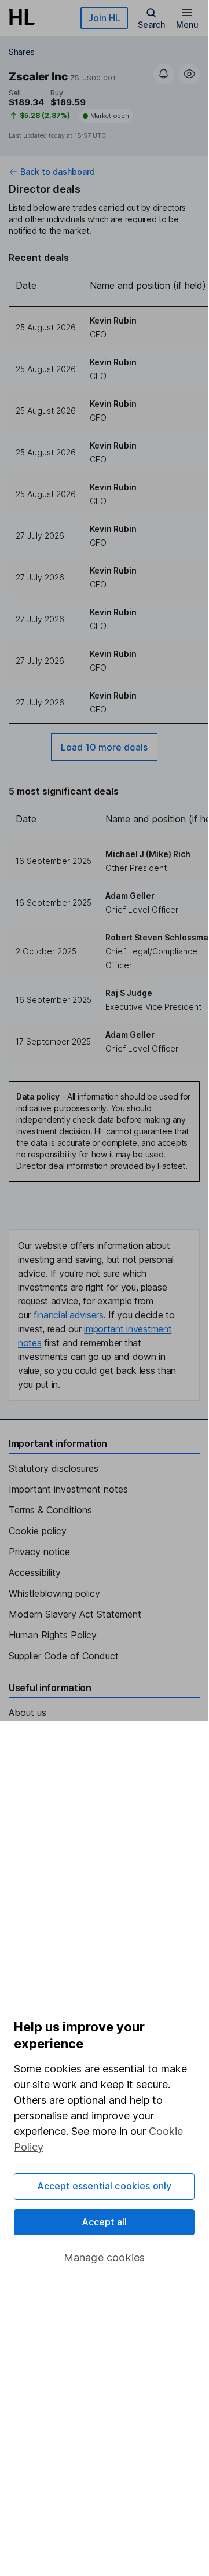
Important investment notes (68, 1489)
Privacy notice (39, 1552)
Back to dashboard (58, 172)
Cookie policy (38, 1531)
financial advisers (69, 1315)
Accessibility (35, 1572)
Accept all (104, 2222)
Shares (22, 52)
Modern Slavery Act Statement (75, 1614)
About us (27, 1713)
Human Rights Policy (53, 1635)
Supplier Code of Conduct (64, 1656)
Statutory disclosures (54, 1468)
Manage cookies (104, 2257)
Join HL (104, 18)
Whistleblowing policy (54, 1593)
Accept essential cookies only (104, 2186)
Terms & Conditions (50, 1510)
